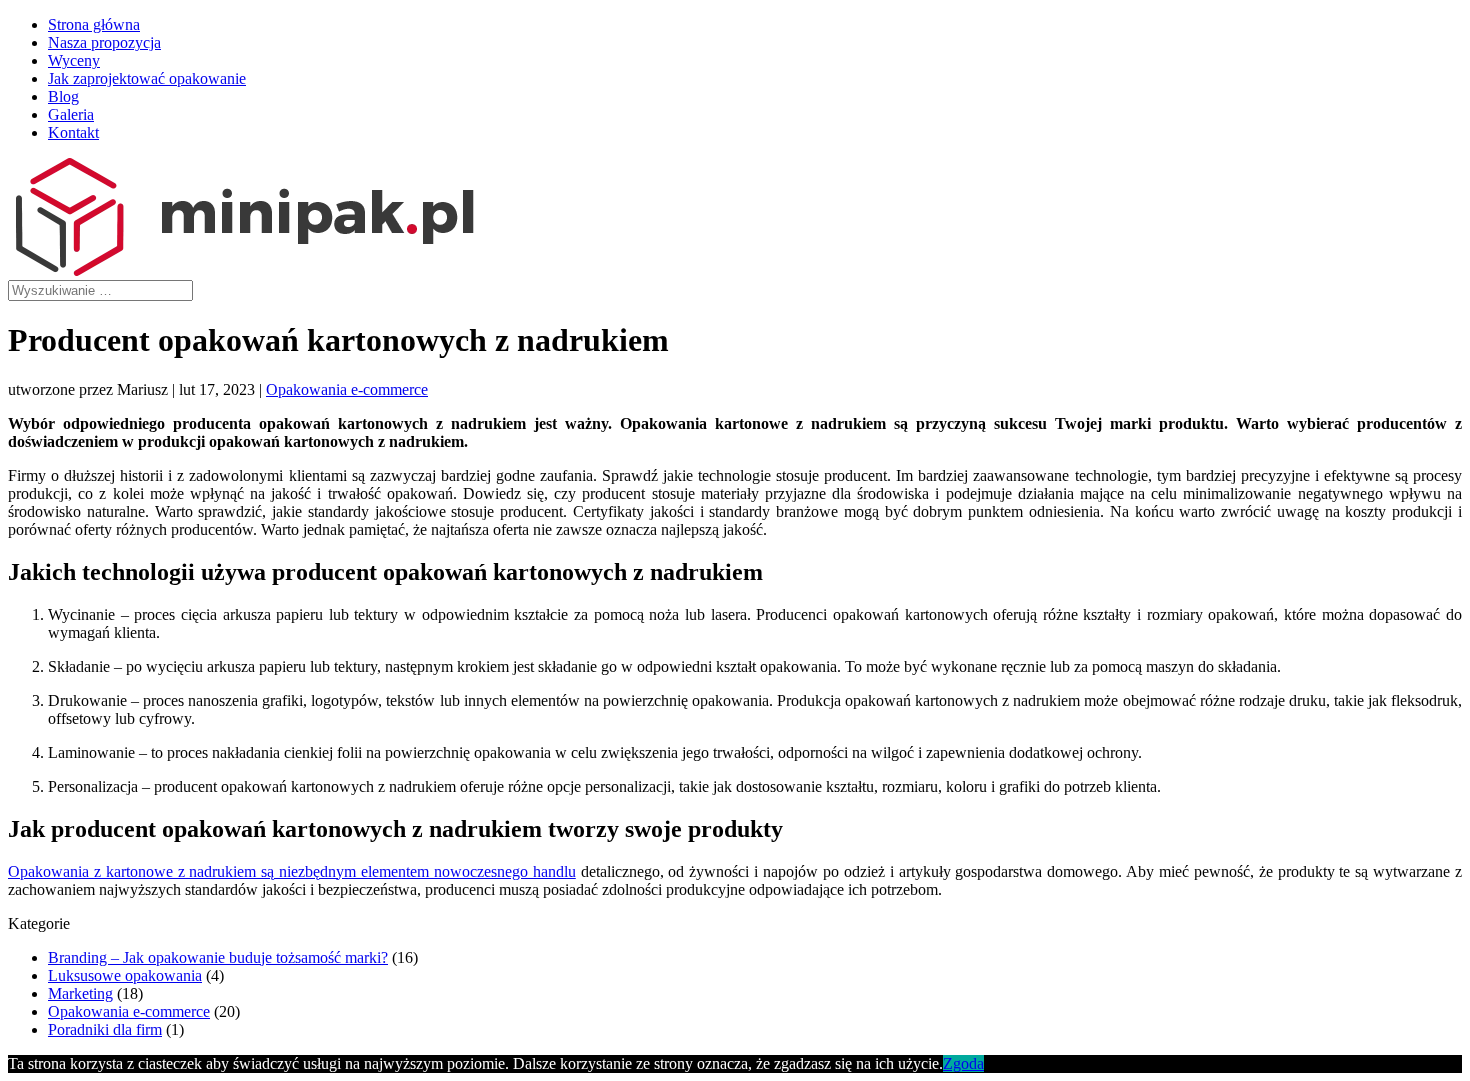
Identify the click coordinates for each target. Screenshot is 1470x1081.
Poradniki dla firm (105, 1029)
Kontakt (73, 132)
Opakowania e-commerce (347, 389)
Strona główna (94, 24)
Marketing (80, 993)
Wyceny (74, 60)
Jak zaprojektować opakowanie (147, 78)
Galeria (71, 114)
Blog (63, 96)
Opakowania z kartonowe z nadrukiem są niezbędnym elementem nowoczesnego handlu (292, 871)
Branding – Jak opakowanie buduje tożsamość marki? (218, 957)
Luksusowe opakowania (125, 975)
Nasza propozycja (104, 42)
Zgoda (963, 1063)
